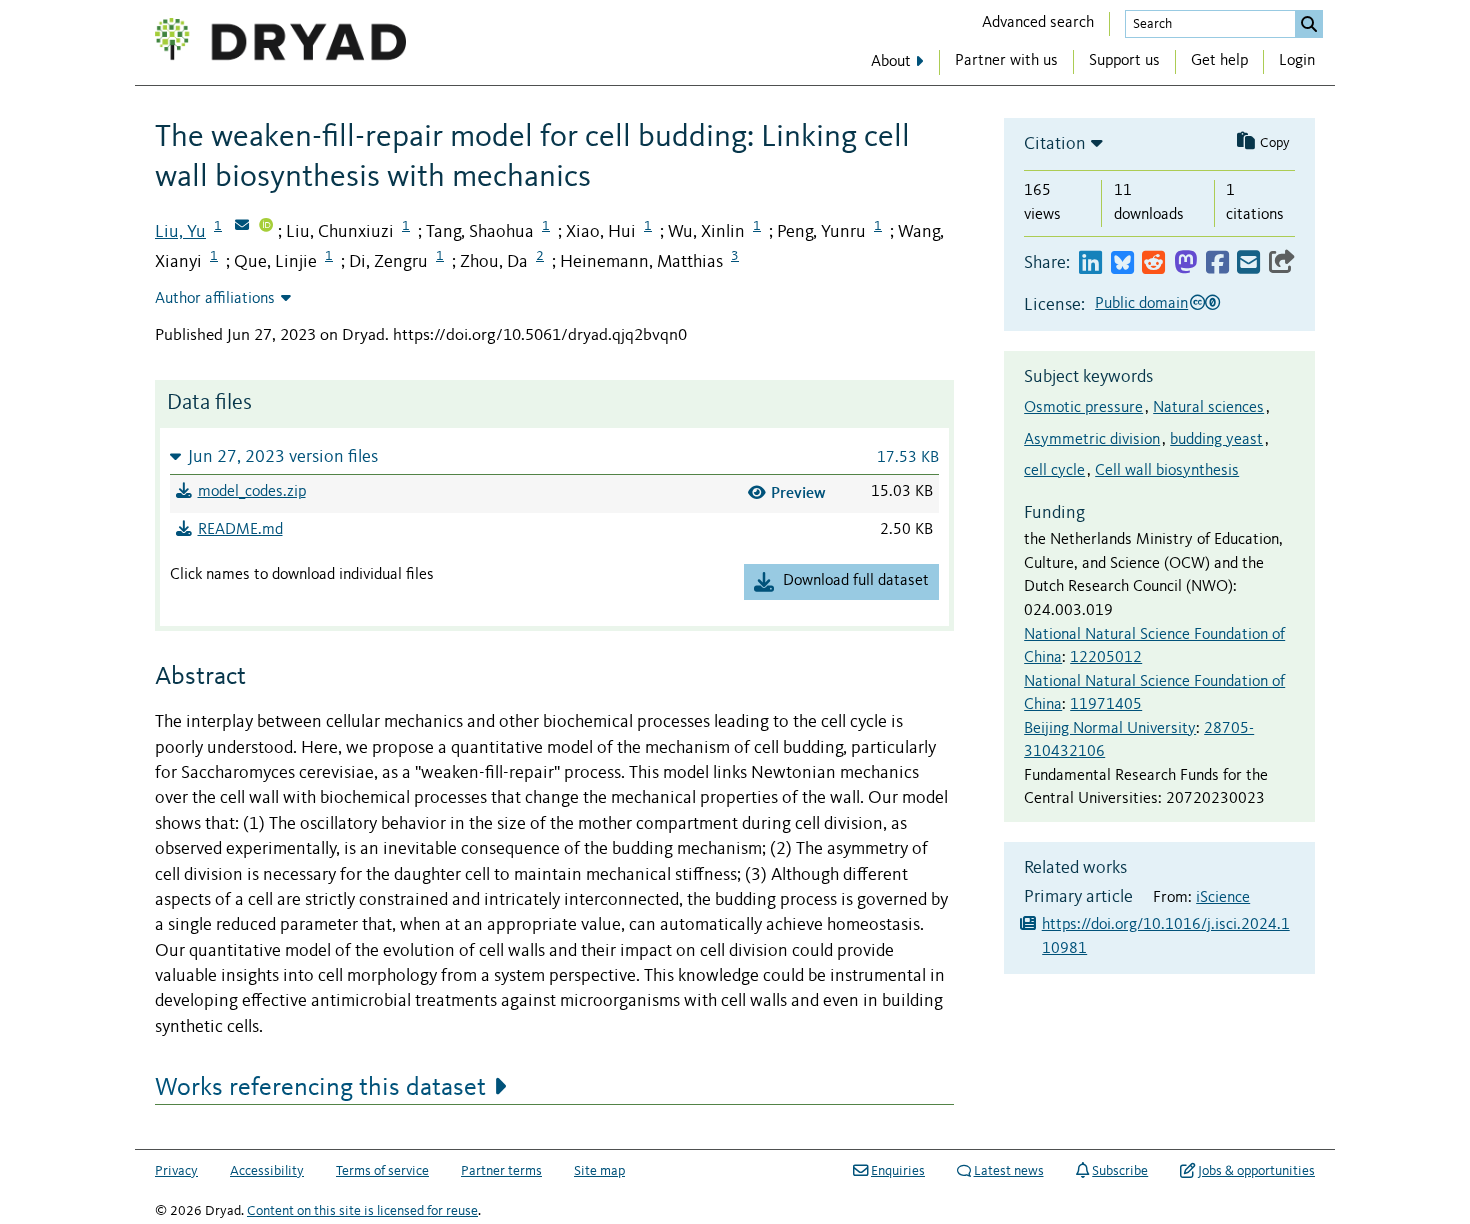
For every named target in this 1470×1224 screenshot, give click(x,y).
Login (1297, 61)
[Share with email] (1248, 263)
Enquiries (898, 1171)
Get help (1219, 61)
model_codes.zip (252, 492)
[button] (554, 456)
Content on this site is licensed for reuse (362, 1211)
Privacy (176, 1171)
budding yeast (1216, 440)
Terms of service (382, 1171)
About (891, 62)
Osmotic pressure (1083, 408)
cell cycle (1054, 471)
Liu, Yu (180, 232)
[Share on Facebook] (1217, 263)
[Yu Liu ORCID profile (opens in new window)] (266, 227)
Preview (798, 492)
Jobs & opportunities (1256, 1171)
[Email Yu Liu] (242, 227)
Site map (599, 1171)
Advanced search (1038, 23)
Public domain (1141, 304)
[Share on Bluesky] (1122, 263)
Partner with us (1006, 61)
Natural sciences (1208, 408)
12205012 (1106, 658)
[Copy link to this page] (1282, 263)
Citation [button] (1055, 144)
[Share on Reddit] (1153, 263)
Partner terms (501, 1171)
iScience (1223, 898)
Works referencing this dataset (320, 1088)
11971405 (1106, 705)
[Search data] (1309, 24)
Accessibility (267, 1171)
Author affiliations (215, 299)
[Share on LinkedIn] (1090, 263)
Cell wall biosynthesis (1167, 471)
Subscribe (1120, 1171)
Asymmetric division (1092, 440)
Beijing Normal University (1110, 729)
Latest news (1009, 1171)
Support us (1124, 61)
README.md (240, 530)
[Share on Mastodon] (1185, 263)
